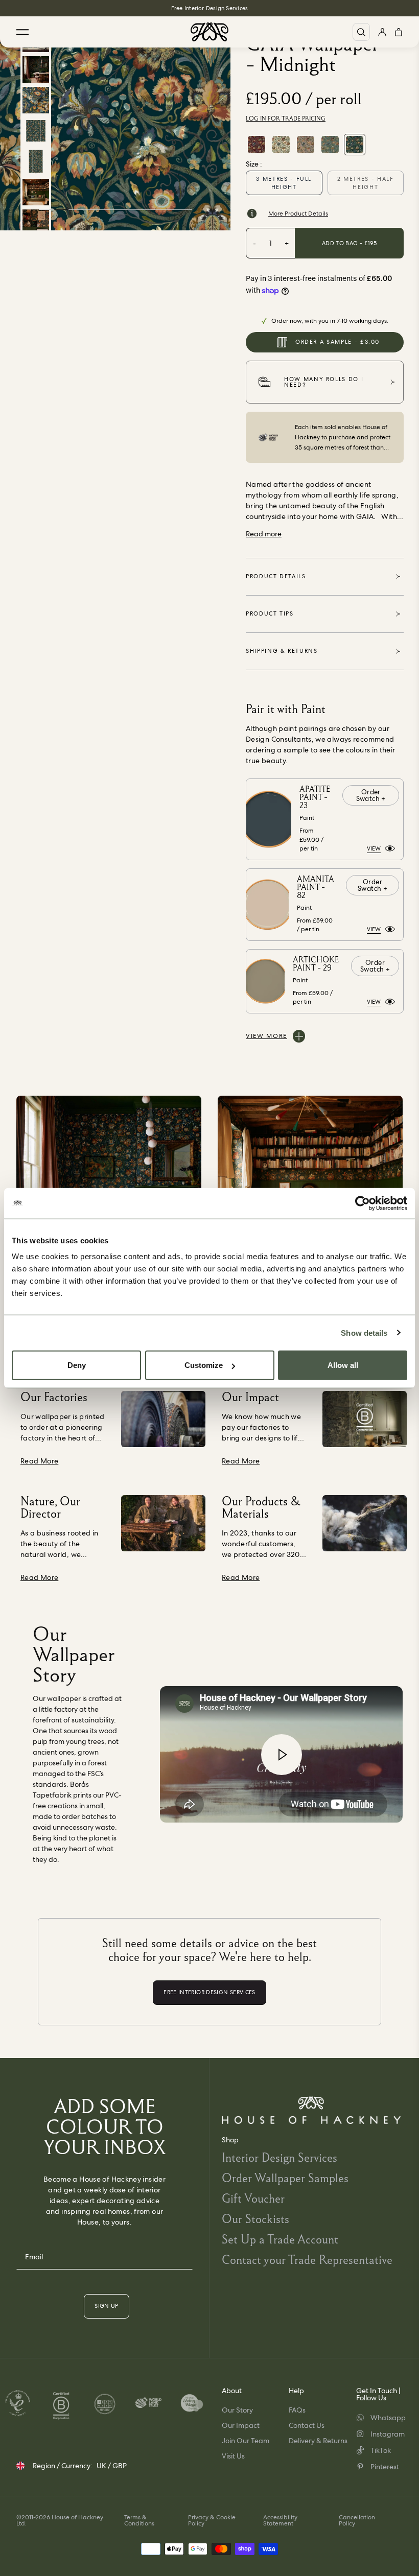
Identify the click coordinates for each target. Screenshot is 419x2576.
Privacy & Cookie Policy (212, 2520)
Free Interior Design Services (209, 8)
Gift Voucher (253, 2198)
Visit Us (233, 2456)
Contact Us (307, 2425)
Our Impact (241, 2425)
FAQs (297, 2410)
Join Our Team (246, 2441)
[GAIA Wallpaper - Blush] (306, 145)
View (374, 848)
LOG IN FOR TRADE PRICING (286, 119)
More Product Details (298, 214)
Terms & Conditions (139, 2520)
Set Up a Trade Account (280, 2239)
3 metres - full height (284, 183)
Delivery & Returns (318, 2441)
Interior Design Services (280, 2157)
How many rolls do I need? (324, 382)
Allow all (343, 1365)
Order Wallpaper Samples (285, 2178)
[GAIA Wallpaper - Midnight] (355, 145)
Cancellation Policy (357, 2520)
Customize (204, 1365)
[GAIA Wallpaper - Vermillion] (257, 145)
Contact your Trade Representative (307, 2260)
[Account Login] (382, 32)
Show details (364, 1332)
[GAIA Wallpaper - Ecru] (281, 145)
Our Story (237, 2410)
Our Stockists (255, 2219)
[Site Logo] (209, 32)
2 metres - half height (366, 183)
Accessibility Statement (280, 2520)
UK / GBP (112, 2466)
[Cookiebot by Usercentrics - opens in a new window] (363, 1203)
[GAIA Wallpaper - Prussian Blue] (330, 145)
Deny (77, 1365)
